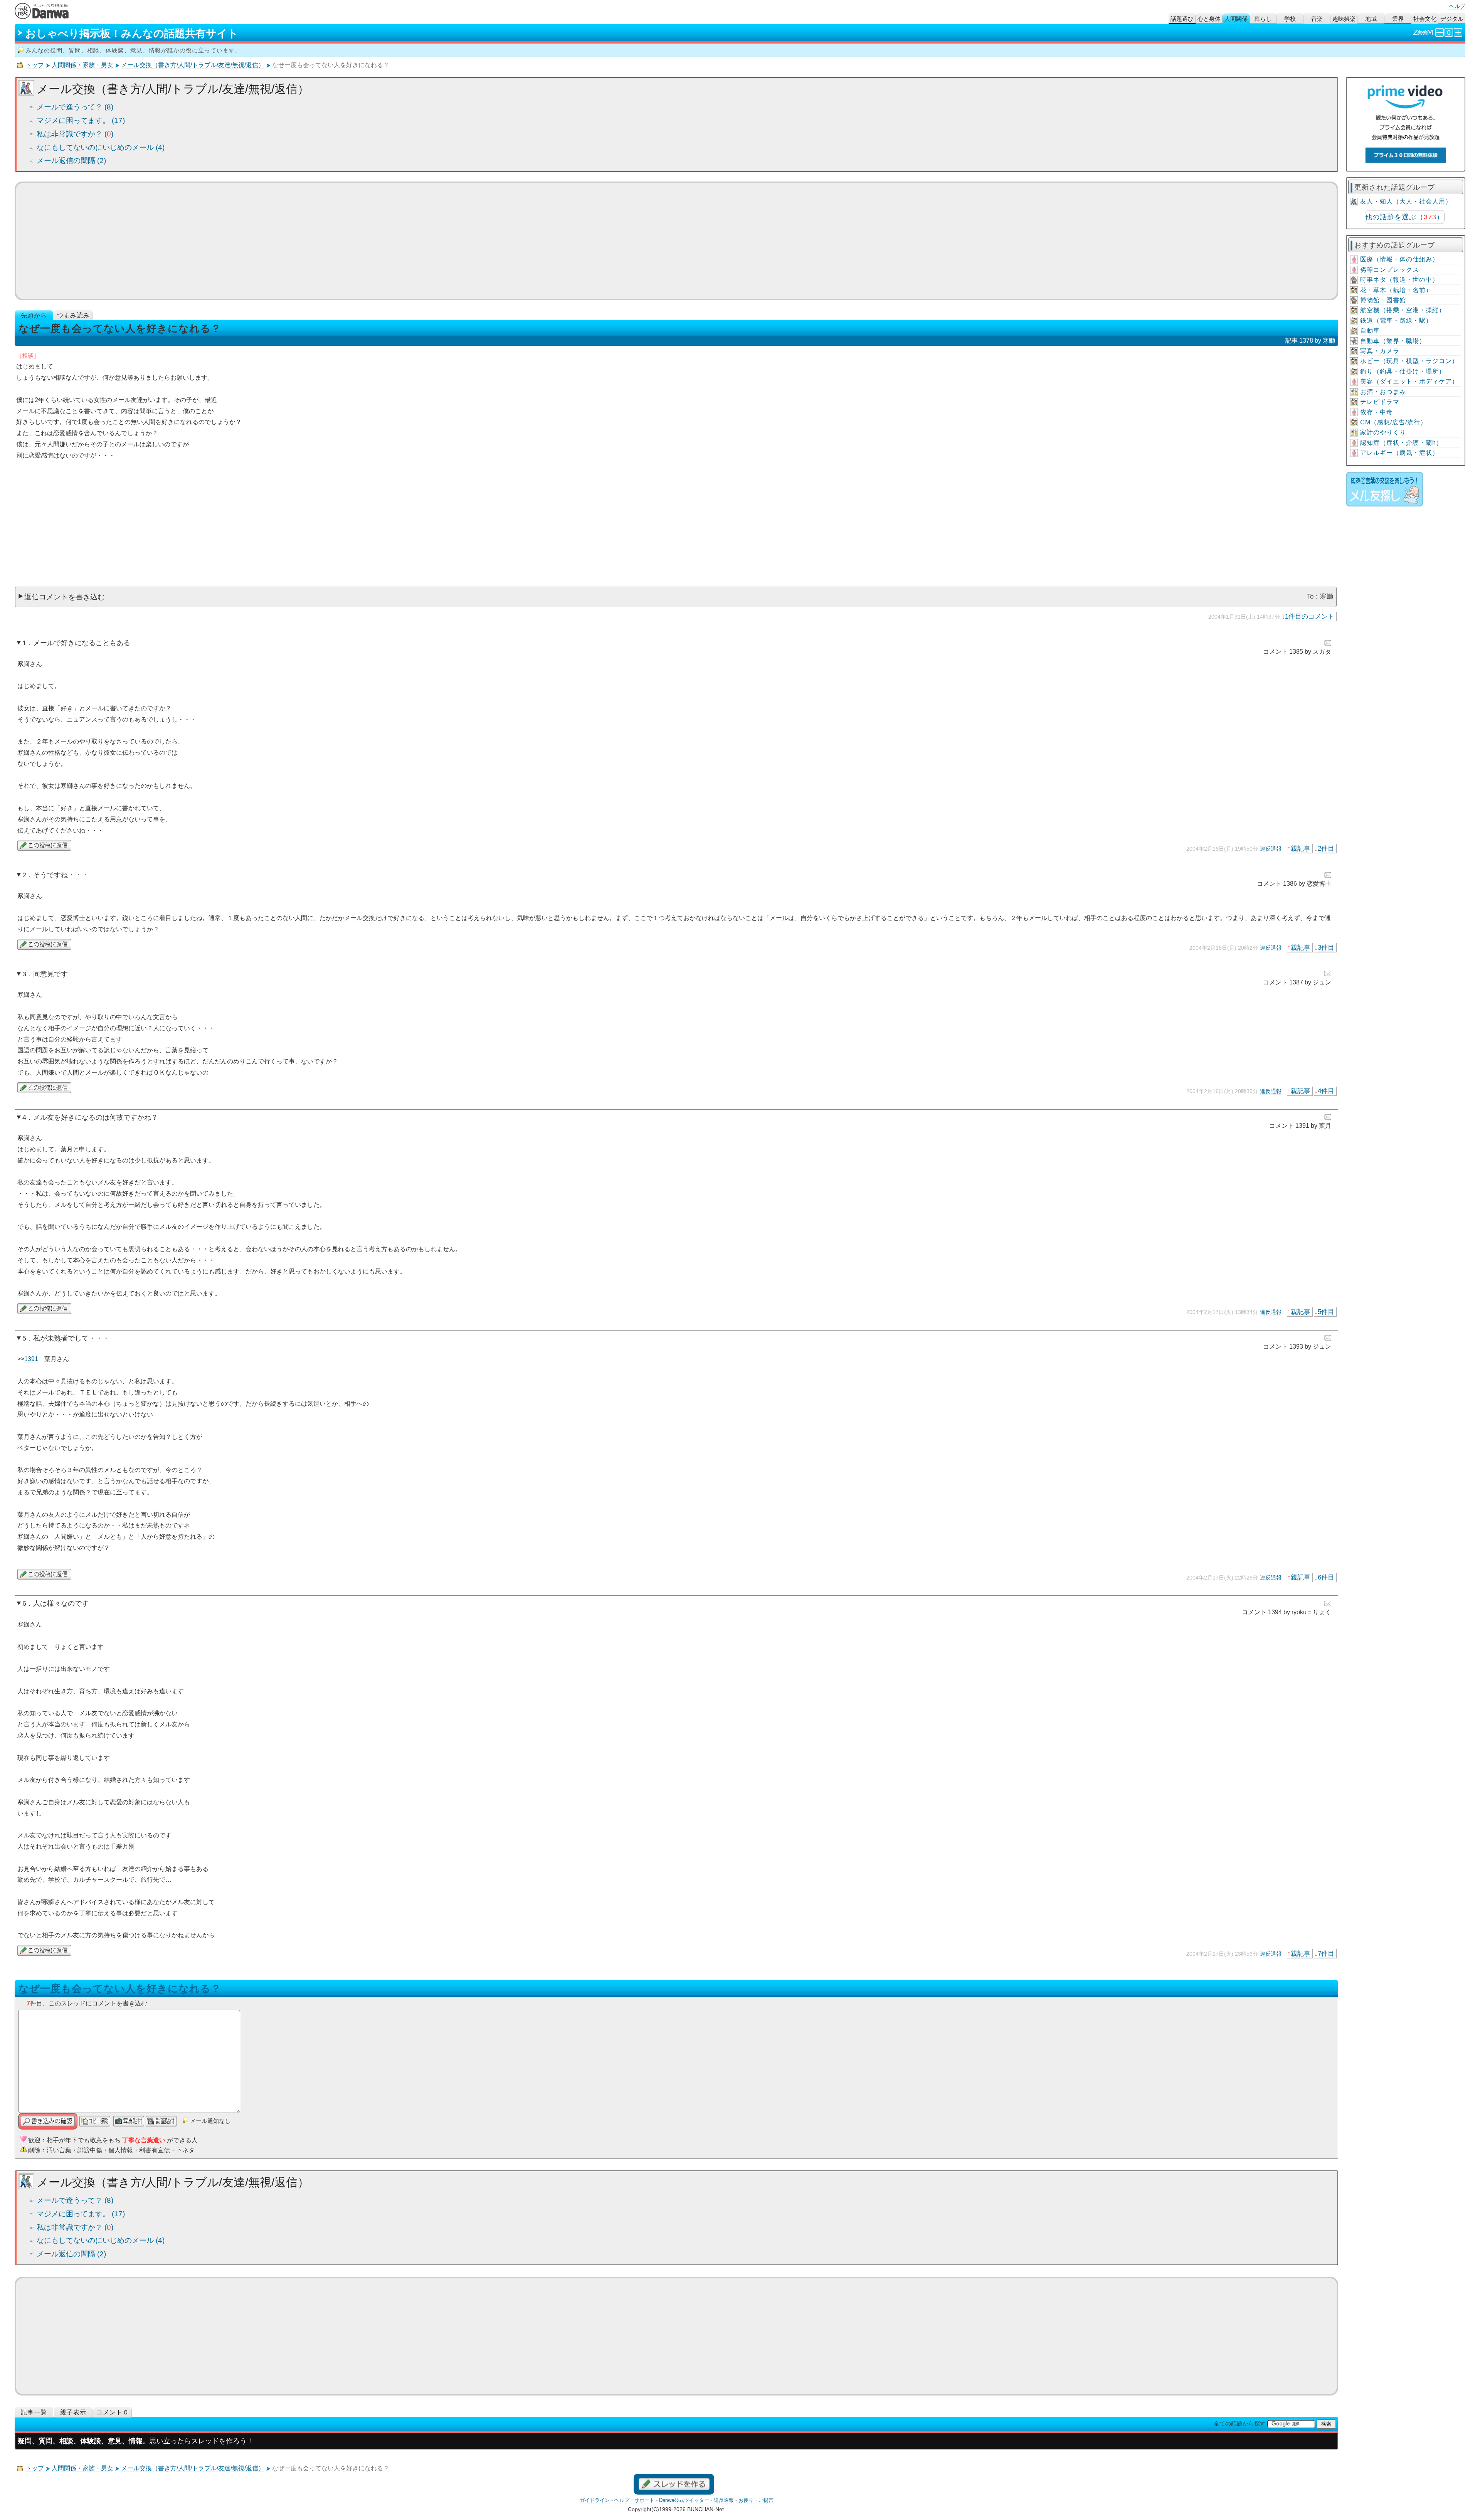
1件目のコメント (1310, 616)
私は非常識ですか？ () (75, 134)
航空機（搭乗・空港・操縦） (1403, 310)
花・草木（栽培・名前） (1396, 290)
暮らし (1263, 19)
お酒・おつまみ (1383, 392)
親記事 (1301, 848)
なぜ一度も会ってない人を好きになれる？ (120, 1988)
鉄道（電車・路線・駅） (1396, 320)
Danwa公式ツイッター (684, 2500)
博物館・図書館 (1383, 300)
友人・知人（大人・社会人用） (1406, 201)
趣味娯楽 (1344, 19)
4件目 (1326, 1091)
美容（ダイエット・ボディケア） (1409, 381)
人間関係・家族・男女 (82, 65)
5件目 (1326, 1312)
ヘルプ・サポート (634, 2500)
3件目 (1326, 947)
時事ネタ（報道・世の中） (1399, 280)
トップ (35, 65)
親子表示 (73, 2412)
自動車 (1370, 331)
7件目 (1326, 1953)
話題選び (1182, 19)
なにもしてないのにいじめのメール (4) (101, 147)
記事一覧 (34, 2412)
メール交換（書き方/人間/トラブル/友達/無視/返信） (193, 65)
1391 (31, 1359)
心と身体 (1209, 19)
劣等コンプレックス (1390, 270)
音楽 (1317, 19)
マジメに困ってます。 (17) (81, 120)
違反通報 (1271, 849)
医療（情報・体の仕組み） (1399, 259)
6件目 (1326, 1577)
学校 (1290, 19)
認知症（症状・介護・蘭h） (1401, 443)
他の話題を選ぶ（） (1404, 217)
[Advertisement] (676, 241)
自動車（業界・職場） (1393, 341)
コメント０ (113, 2412)
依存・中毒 (1377, 412)
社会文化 (1425, 19)
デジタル (1452, 19)
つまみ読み (73, 315)
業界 (1398, 19)
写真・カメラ (1380, 351)
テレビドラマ (1380, 402)
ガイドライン (595, 2500)
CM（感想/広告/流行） (1393, 422)
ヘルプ (1457, 6)
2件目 (1326, 848)
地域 (1371, 19)
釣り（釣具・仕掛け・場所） (1403, 371)
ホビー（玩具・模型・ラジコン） (1409, 361)
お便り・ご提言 (756, 2500)
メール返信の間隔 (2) (71, 161)
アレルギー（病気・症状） (1399, 453)
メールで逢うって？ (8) (75, 107)
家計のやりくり (1383, 432)
